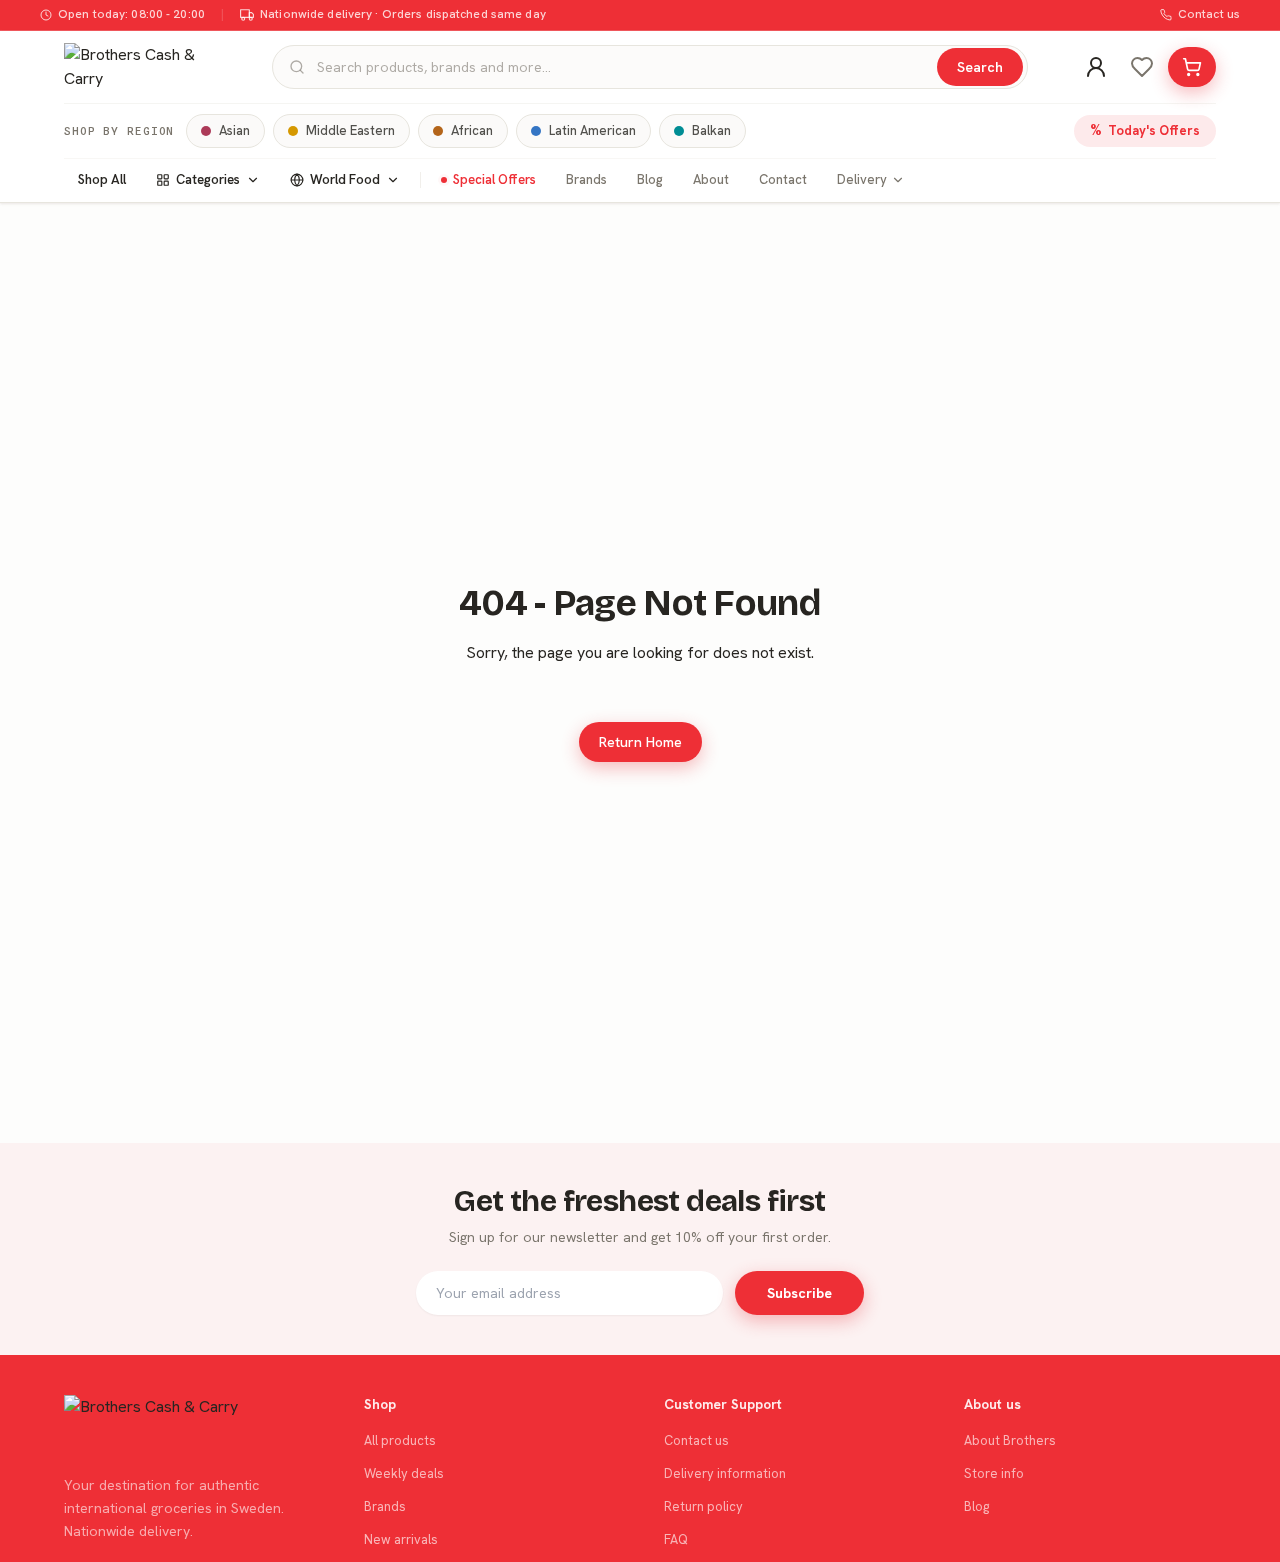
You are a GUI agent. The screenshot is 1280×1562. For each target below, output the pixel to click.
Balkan (711, 130)
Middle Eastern (350, 130)
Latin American (592, 130)
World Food (345, 179)
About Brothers (1010, 1440)
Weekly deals (404, 1473)
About (711, 179)
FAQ (676, 1539)
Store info (994, 1473)
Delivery (862, 179)
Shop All (102, 179)
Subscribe (799, 1293)
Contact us (1209, 14)
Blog (650, 179)
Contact (783, 179)
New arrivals (401, 1539)
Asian (234, 130)
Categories (208, 179)
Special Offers (494, 179)
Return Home (640, 742)
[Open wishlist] (1142, 67)
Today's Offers (1145, 130)
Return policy (703, 1506)
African (472, 130)
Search (980, 67)
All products (400, 1440)
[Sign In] (1096, 67)
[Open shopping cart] (1192, 67)
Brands (586, 179)
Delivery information (725, 1473)
